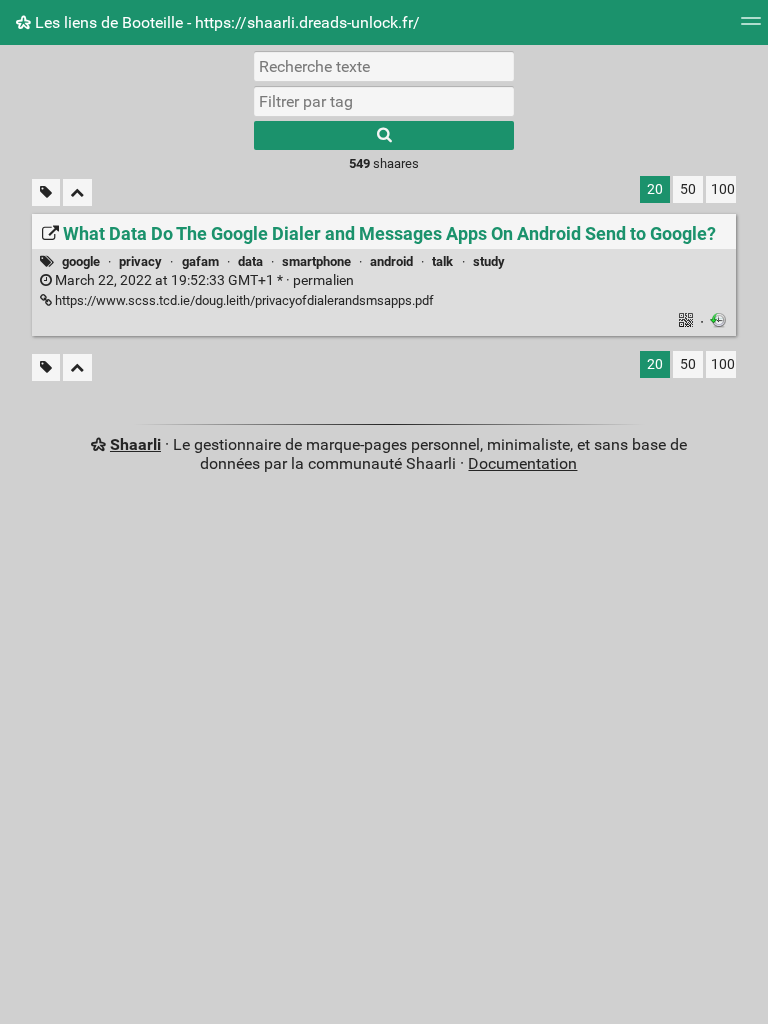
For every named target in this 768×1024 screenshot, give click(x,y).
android (391, 261)
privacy (140, 261)
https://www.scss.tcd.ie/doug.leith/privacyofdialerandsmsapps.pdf (243, 300)
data (250, 261)
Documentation (522, 463)
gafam (200, 261)
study (489, 261)
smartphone (316, 261)
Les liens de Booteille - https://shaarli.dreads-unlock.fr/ (225, 22)
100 (723, 189)
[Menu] (751, 27)
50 (688, 189)
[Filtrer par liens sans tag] (46, 192)
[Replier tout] (77, 192)
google (81, 261)
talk (442, 261)
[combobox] (384, 101)
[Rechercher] (384, 135)
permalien (203, 280)
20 (655, 189)
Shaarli (135, 444)
